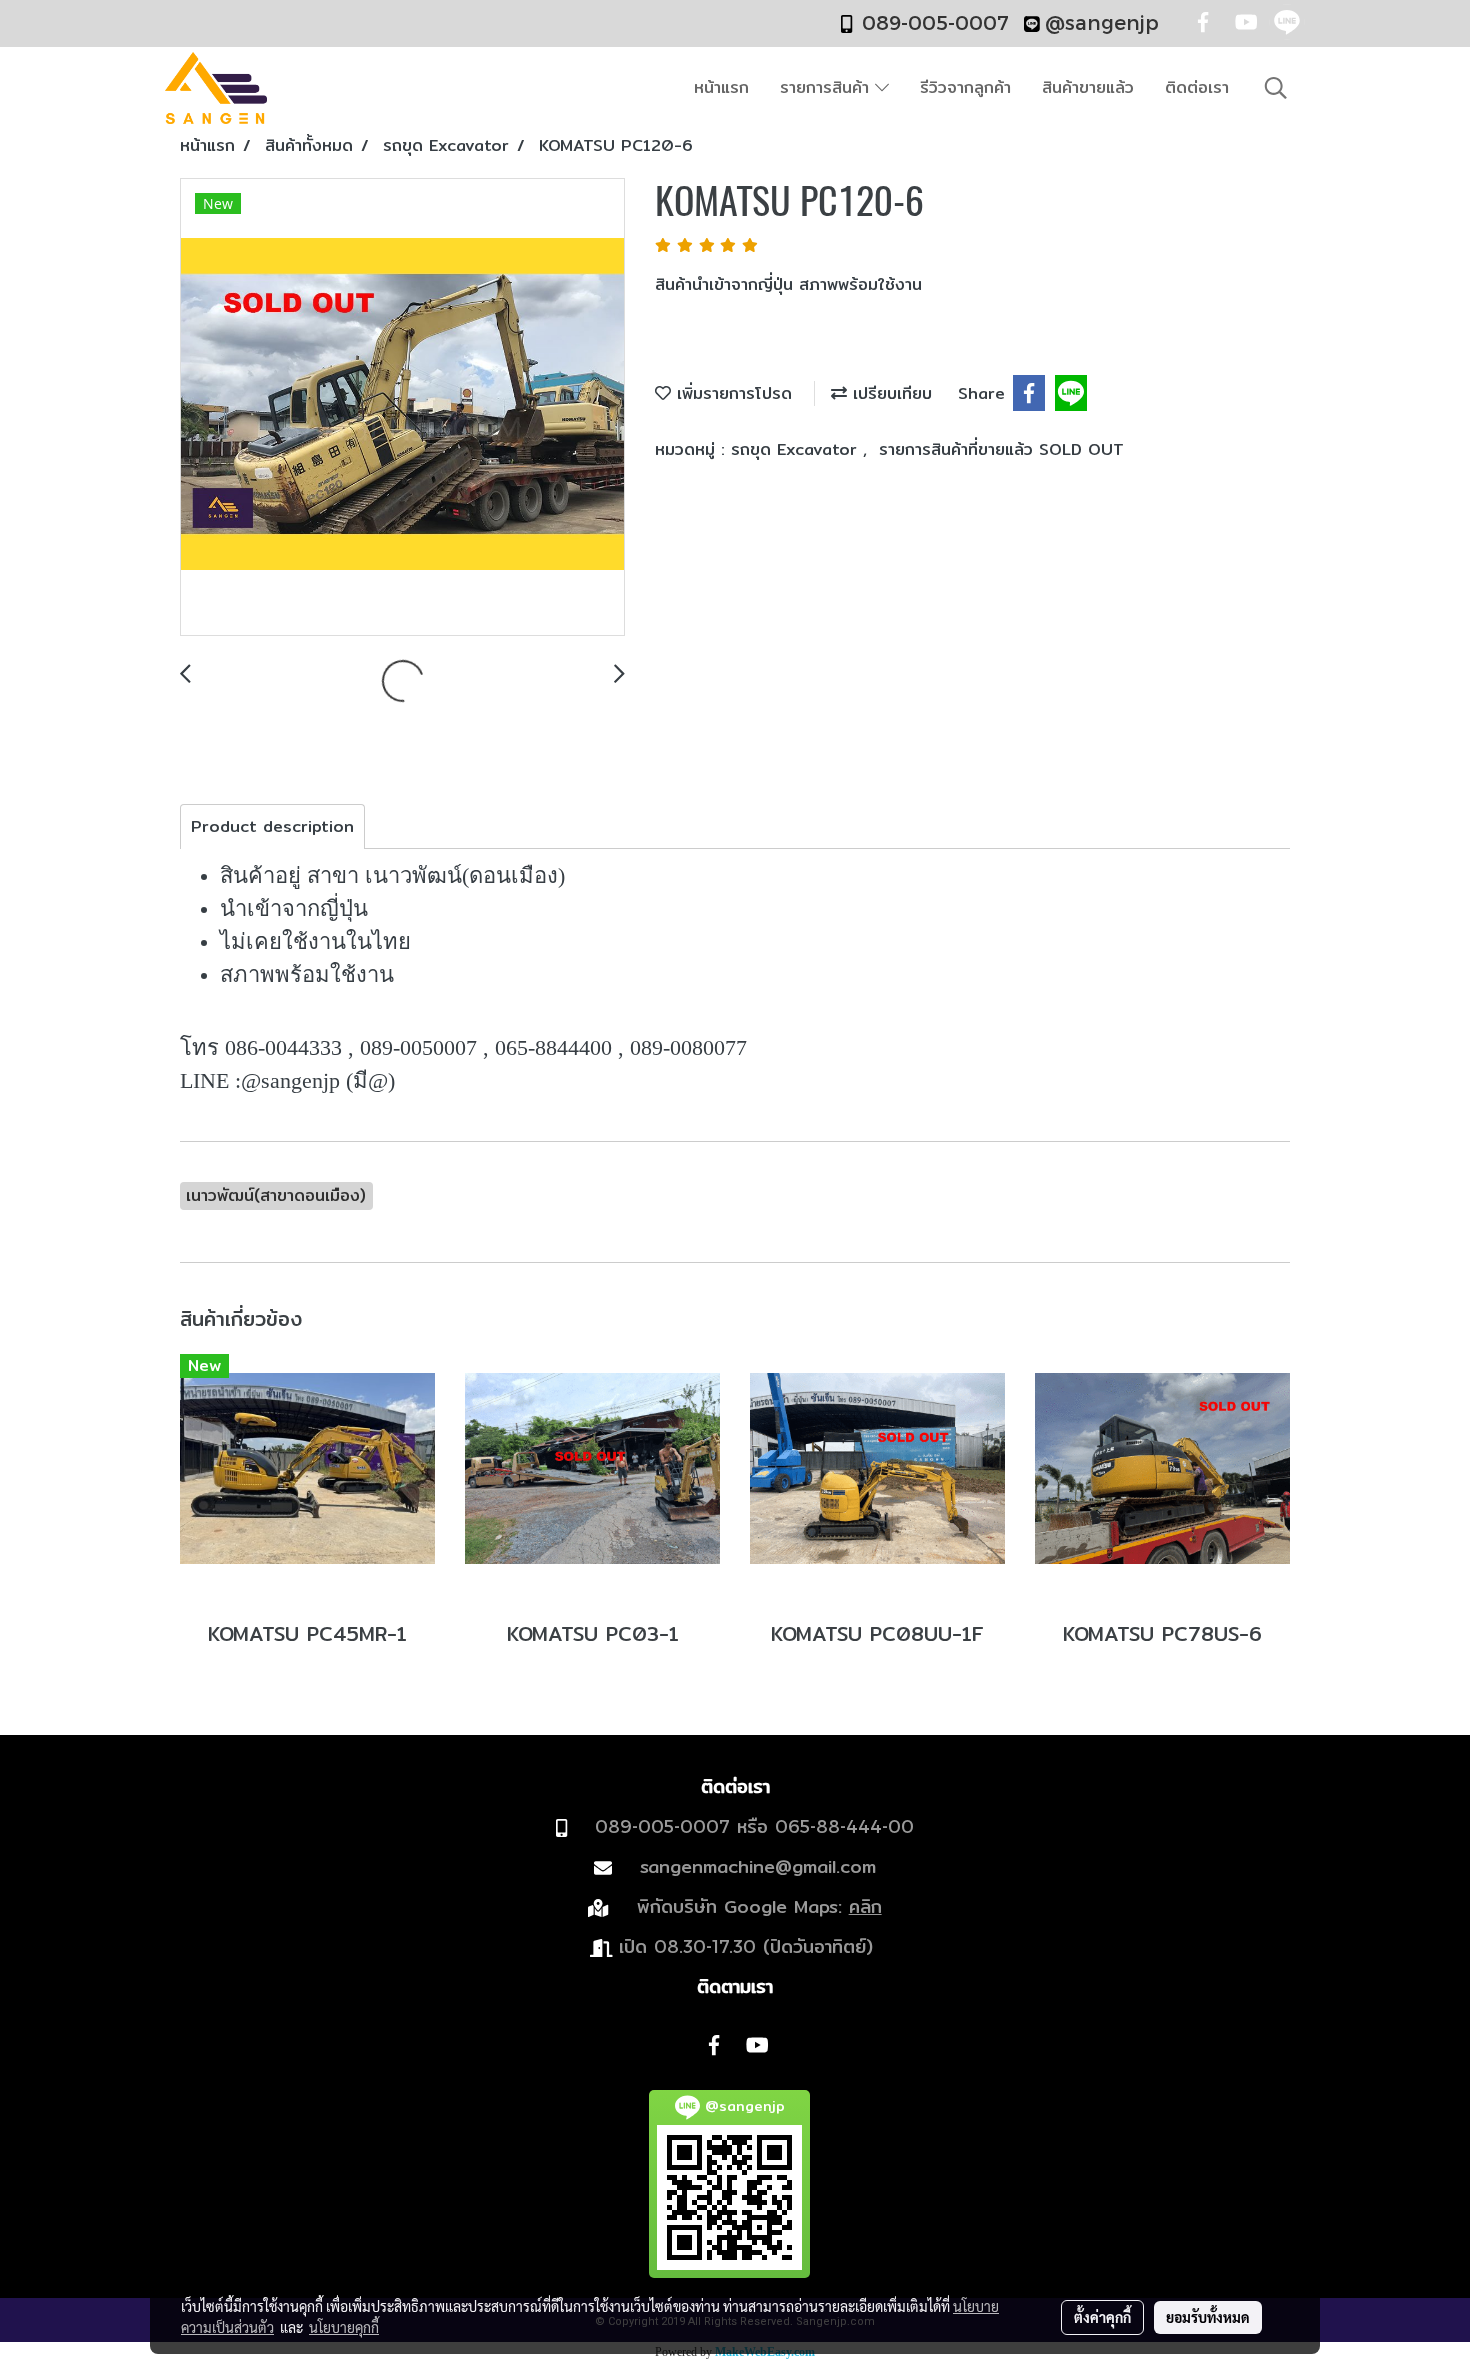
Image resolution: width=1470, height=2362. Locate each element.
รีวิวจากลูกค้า (965, 87)
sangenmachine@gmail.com (758, 1866)
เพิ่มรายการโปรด (731, 393)
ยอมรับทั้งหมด (1208, 2317)
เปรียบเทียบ (889, 393)
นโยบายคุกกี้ (344, 2327)
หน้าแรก (721, 87)
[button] (1276, 88)
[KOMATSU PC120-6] (402, 408)
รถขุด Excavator (797, 449)
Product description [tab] (272, 826)
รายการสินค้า (827, 87)
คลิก (865, 1906)
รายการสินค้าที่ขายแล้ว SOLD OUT (1001, 449)
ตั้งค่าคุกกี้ (1102, 2317)
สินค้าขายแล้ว (1088, 87)
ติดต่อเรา (1197, 87)
